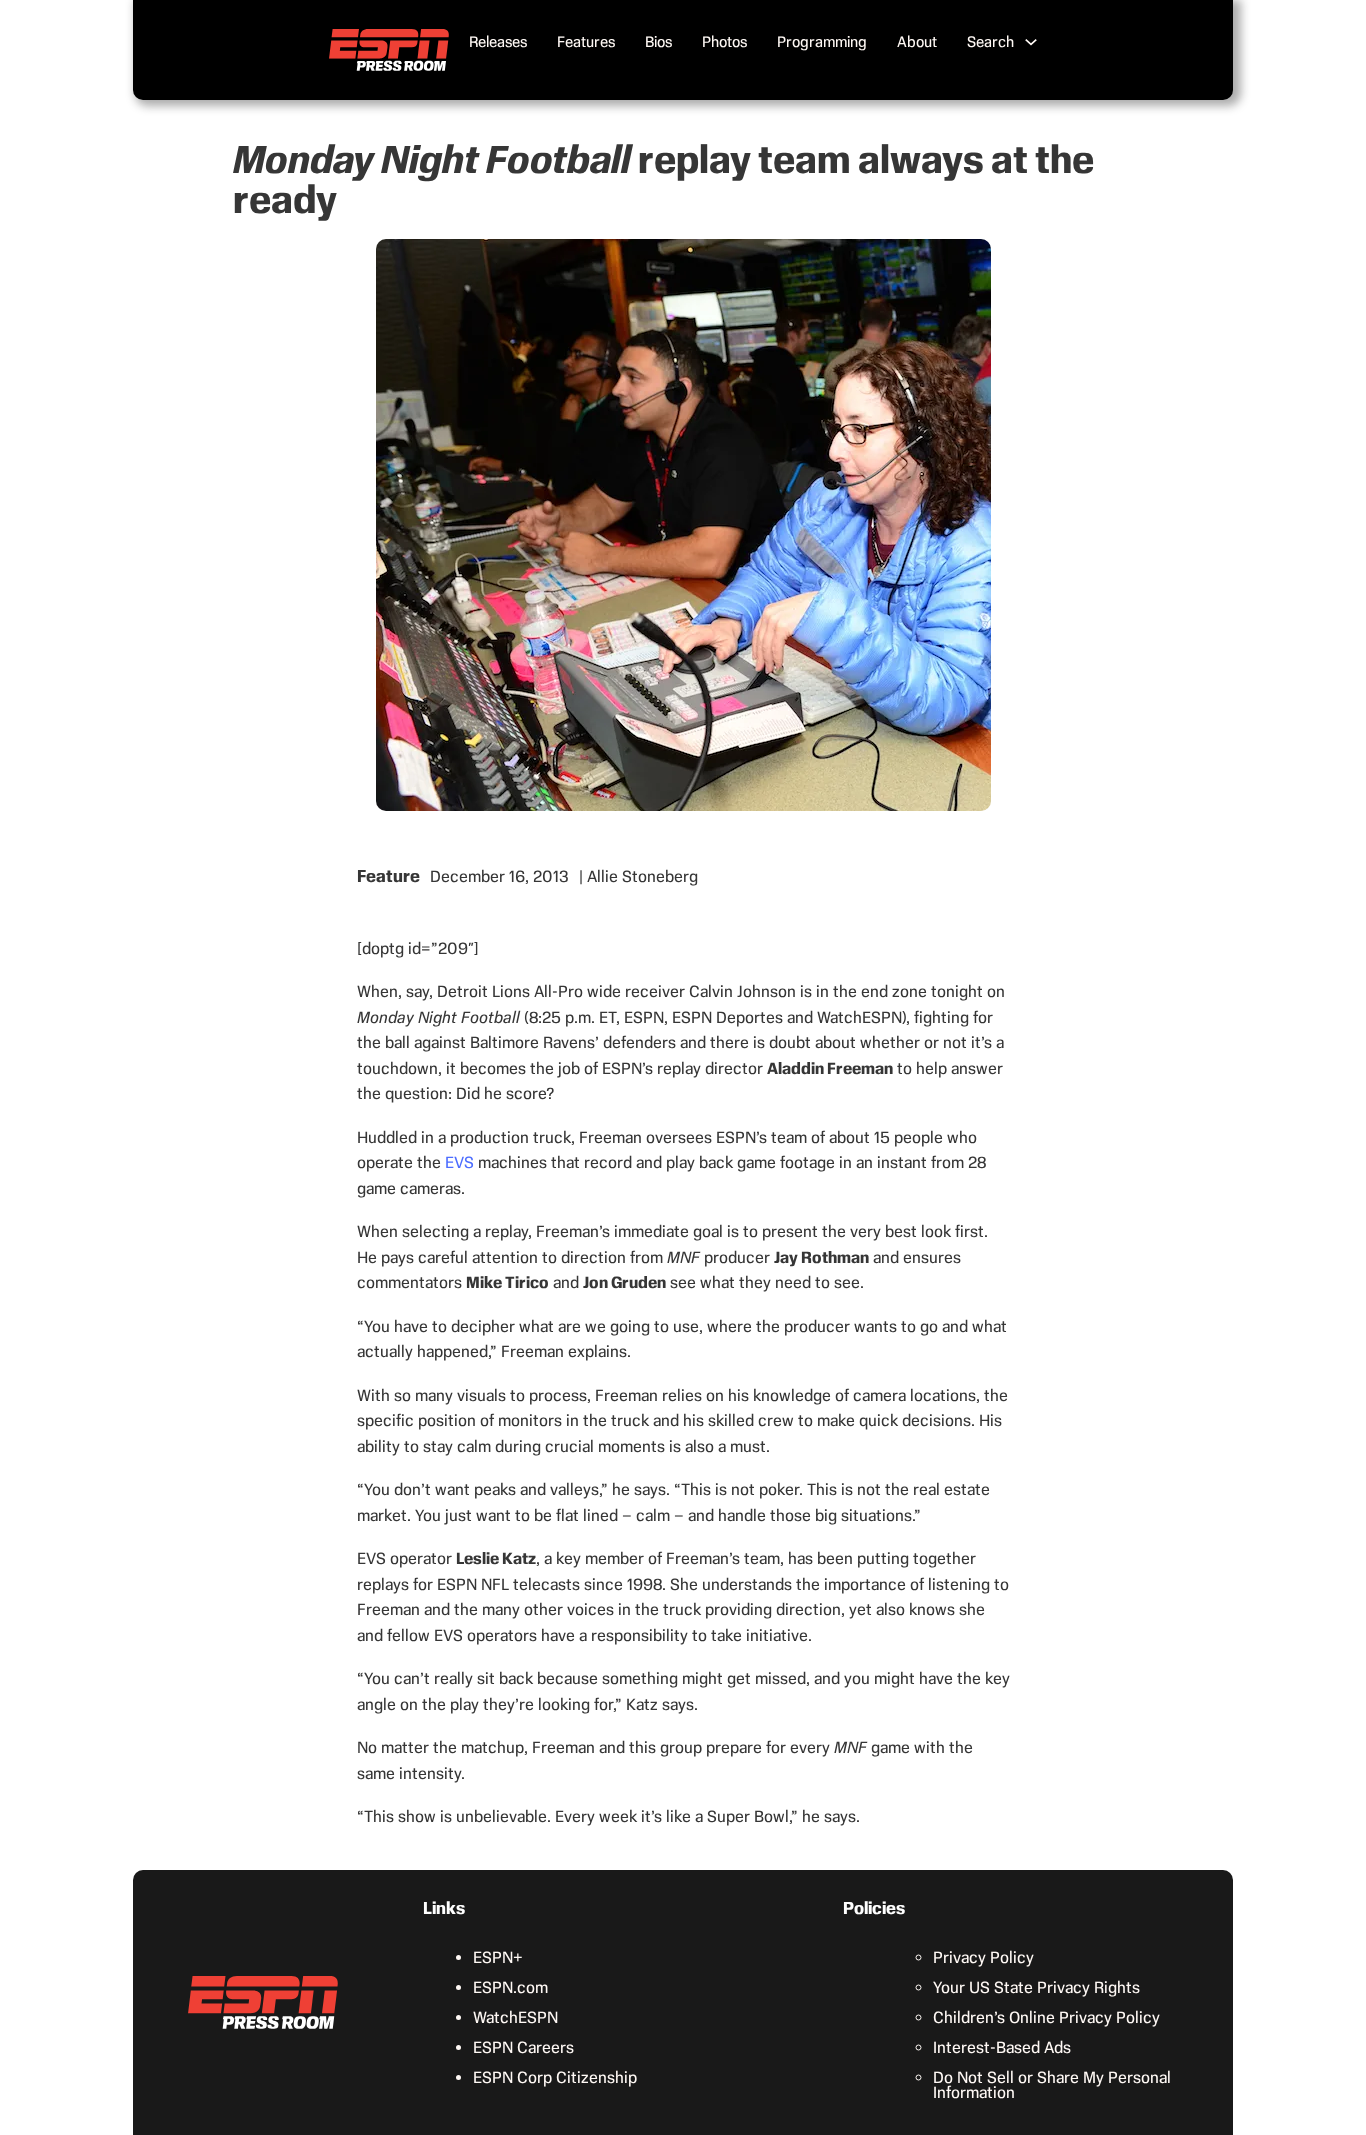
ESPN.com (510, 1987)
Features (586, 42)
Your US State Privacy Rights (1036, 1987)
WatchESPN (515, 2017)
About (917, 42)
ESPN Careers (523, 2047)
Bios (658, 42)
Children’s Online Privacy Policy (1046, 2017)
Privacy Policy (983, 1957)
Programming (822, 42)
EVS (459, 1162)
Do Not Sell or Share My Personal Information (1052, 2085)
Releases (498, 42)
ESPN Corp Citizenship (555, 2077)
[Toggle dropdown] (1031, 42)
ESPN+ (498, 1957)
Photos (724, 42)
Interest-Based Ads (1002, 2047)
